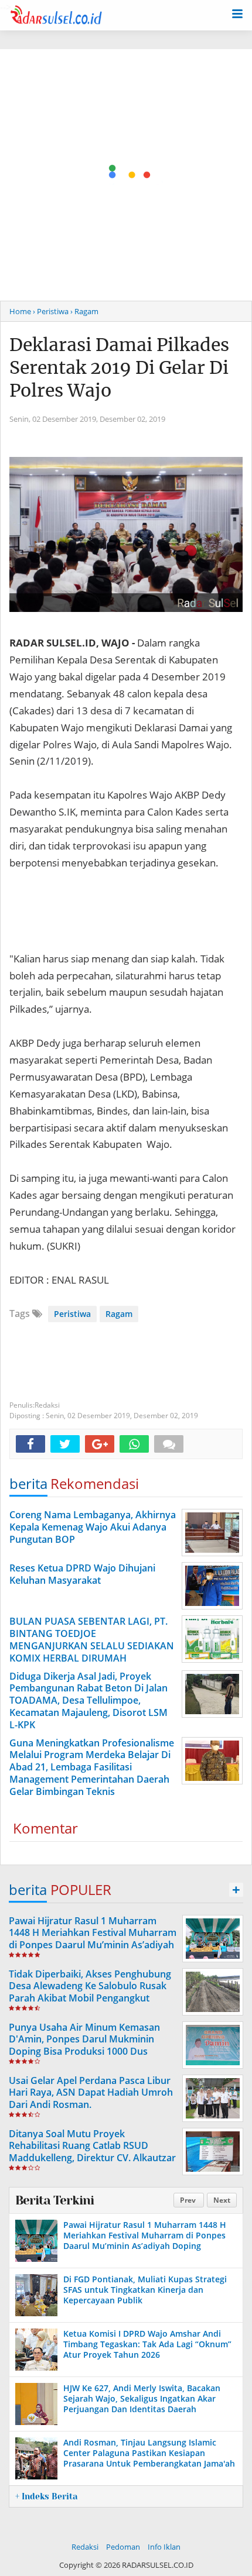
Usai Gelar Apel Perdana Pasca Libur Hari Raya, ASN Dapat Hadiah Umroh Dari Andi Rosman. (91, 2093)
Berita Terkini (55, 2200)
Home (20, 311)
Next (222, 2200)
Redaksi (85, 2547)
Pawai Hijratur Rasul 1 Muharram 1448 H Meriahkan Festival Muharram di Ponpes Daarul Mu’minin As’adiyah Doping (93, 1939)
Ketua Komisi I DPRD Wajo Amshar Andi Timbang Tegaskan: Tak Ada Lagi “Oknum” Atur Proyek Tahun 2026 (147, 2344)
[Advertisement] (126, 175)
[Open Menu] (237, 13)
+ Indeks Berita (46, 2496)
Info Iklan (164, 2547)
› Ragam (84, 311)
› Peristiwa (51, 311)
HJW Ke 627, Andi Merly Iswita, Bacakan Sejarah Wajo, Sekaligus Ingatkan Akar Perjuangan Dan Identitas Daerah (142, 2398)
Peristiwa (72, 1314)
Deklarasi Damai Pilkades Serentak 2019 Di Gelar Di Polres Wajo (119, 367)
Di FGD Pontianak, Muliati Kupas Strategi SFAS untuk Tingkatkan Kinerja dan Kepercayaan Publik (145, 2290)
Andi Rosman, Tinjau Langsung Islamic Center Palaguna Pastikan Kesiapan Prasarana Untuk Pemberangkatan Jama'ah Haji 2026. (149, 2458)
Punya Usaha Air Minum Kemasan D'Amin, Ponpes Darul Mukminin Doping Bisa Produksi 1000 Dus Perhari (84, 2045)
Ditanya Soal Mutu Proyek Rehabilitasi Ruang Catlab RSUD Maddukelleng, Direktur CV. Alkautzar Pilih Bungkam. (92, 2152)
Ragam (119, 1314)
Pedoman (123, 2547)
